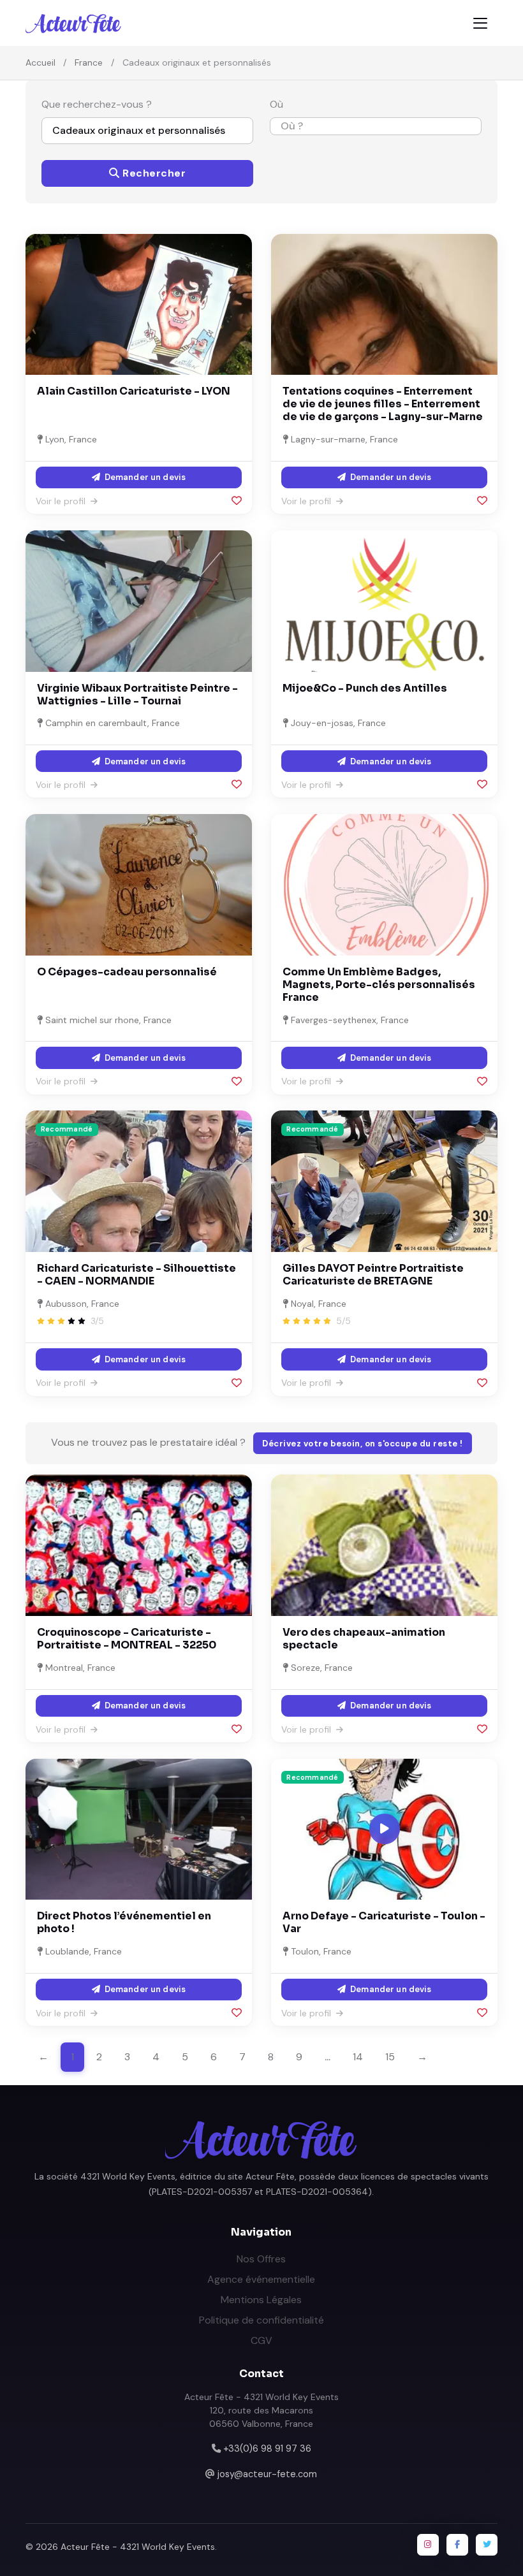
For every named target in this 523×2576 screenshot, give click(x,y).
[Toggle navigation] (480, 23)
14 (358, 2057)
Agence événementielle (261, 2279)
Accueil (41, 62)
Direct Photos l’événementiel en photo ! (124, 1922)
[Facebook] (457, 2545)
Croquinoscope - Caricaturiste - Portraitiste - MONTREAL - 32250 (127, 1639)
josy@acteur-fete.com (267, 2474)
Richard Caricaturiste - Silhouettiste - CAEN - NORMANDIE (136, 1275)
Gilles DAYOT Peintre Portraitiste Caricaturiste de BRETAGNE (373, 1275)
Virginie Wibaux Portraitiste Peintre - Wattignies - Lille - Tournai (137, 695)
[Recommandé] (139, 1180)
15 (390, 2057)
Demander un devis (144, 477)
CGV (261, 2340)
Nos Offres (261, 2259)
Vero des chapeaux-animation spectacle (364, 1639)
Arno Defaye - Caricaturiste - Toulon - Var (384, 1922)
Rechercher (153, 173)
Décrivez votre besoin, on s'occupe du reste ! (363, 1444)
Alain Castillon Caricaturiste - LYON (134, 391)
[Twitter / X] (487, 2545)
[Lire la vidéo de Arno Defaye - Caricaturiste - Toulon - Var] (385, 1829)
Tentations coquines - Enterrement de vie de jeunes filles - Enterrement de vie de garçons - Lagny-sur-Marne (383, 404)
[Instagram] (428, 2545)
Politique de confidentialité (261, 2320)
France (89, 62)
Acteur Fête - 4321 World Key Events (138, 2547)
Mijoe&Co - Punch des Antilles (365, 688)
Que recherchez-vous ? (97, 104)
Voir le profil (62, 501)
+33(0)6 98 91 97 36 (267, 2449)
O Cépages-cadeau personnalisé (127, 972)
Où (276, 104)
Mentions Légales (261, 2300)
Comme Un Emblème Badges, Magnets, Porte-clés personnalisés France (379, 985)
